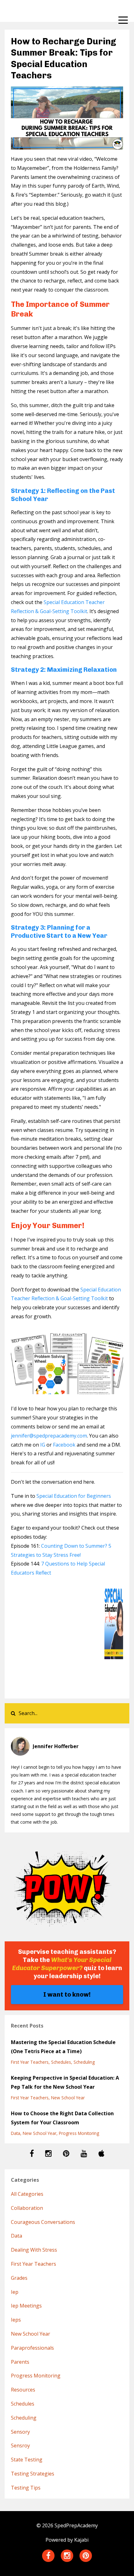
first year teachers (30, 2062)
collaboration (27, 2208)
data (16, 2133)
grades (19, 2278)
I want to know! (67, 1994)
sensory (20, 2432)
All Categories (27, 2194)
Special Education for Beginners (74, 1496)
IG (43, 1445)
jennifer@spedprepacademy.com (49, 1436)
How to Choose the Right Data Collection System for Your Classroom (62, 2118)
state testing (27, 2460)
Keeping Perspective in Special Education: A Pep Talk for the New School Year (65, 2082)
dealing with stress (34, 2250)
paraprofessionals (32, 2348)
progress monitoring (79, 2133)
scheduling (84, 2062)
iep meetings (26, 2306)
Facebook (64, 1445)
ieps (16, 2320)
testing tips (26, 2488)
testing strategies (33, 2474)
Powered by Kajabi (67, 2540)
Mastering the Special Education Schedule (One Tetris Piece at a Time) (63, 2047)
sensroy (20, 2446)
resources (23, 2390)
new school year (68, 2098)
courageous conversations (43, 2222)
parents (20, 2362)
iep (15, 2292)
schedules (61, 2062)
